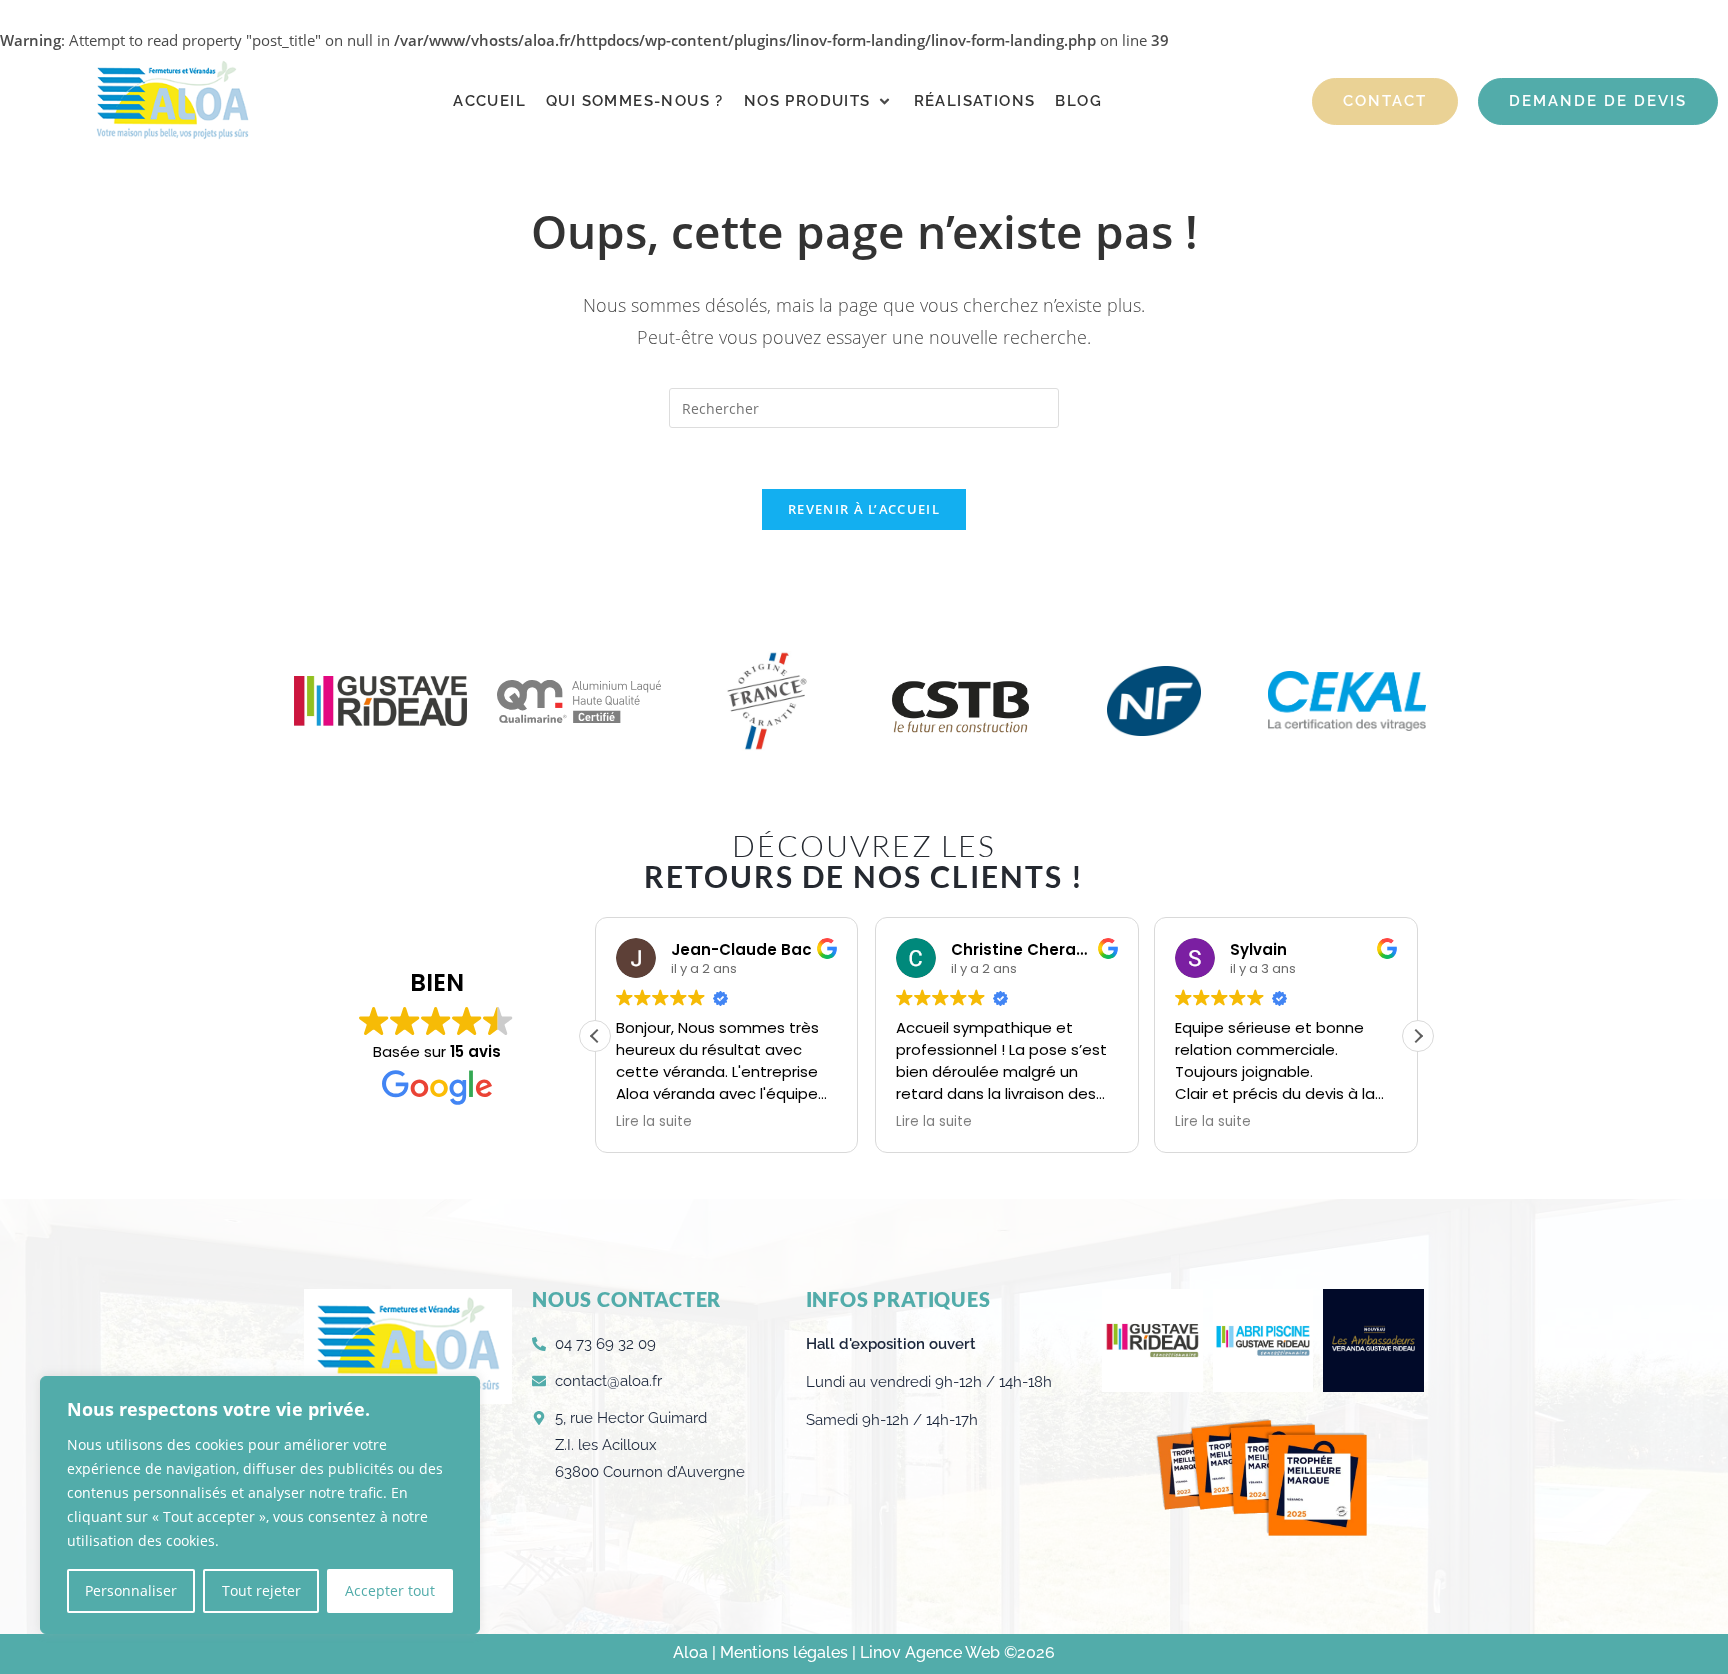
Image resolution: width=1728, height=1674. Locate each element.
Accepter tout (390, 1590)
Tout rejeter (261, 1590)
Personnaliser (131, 1590)
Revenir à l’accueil (864, 509)
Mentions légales (786, 1652)
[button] (819, 101)
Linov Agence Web (930, 1652)
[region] (260, 1505)
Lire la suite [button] (654, 1122)
